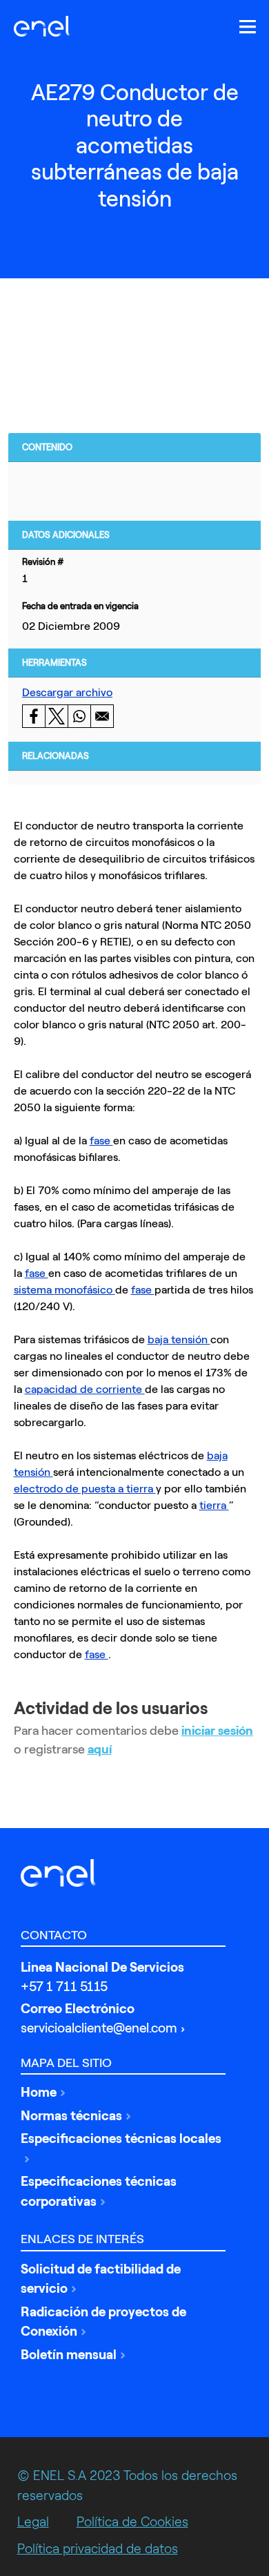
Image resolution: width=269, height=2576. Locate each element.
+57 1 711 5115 (64, 1987)
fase (101, 1141)
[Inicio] (46, 26)
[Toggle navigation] (248, 27)
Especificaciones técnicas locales (121, 2138)
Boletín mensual (69, 2355)
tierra (214, 1505)
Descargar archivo (67, 692)
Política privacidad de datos (98, 2549)
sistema (34, 1290)
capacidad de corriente (85, 1389)
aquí (100, 1749)
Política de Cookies (132, 2522)
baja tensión (179, 1339)
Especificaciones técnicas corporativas (99, 2191)
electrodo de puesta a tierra (85, 1489)
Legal (33, 2522)
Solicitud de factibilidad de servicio (101, 2279)
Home (39, 2092)
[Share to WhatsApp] (79, 716)
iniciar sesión (217, 1731)
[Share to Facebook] (33, 716)
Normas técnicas (71, 2116)
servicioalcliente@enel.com (99, 2028)
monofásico (85, 1290)
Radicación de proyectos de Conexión (103, 2322)
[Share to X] (56, 716)
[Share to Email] (102, 716)
